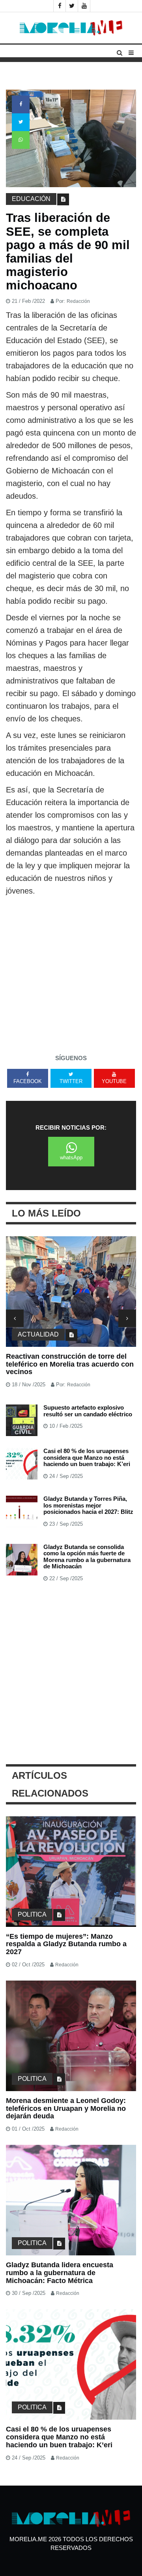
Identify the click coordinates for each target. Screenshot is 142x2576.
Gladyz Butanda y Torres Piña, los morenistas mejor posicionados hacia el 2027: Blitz (88, 1505)
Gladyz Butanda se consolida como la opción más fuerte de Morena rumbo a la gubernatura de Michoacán (87, 1557)
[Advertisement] (71, 972)
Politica (32, 1914)
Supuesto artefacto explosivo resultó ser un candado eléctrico (88, 1411)
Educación (31, 199)
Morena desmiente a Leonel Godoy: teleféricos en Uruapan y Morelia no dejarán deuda (66, 2108)
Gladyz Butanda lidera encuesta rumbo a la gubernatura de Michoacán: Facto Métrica (60, 2273)
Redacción (78, 301)
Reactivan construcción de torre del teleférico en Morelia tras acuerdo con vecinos (70, 1364)
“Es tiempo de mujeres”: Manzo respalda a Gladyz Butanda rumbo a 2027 (66, 1944)
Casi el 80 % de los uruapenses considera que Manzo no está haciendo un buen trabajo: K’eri (87, 1457)
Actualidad (38, 1334)
